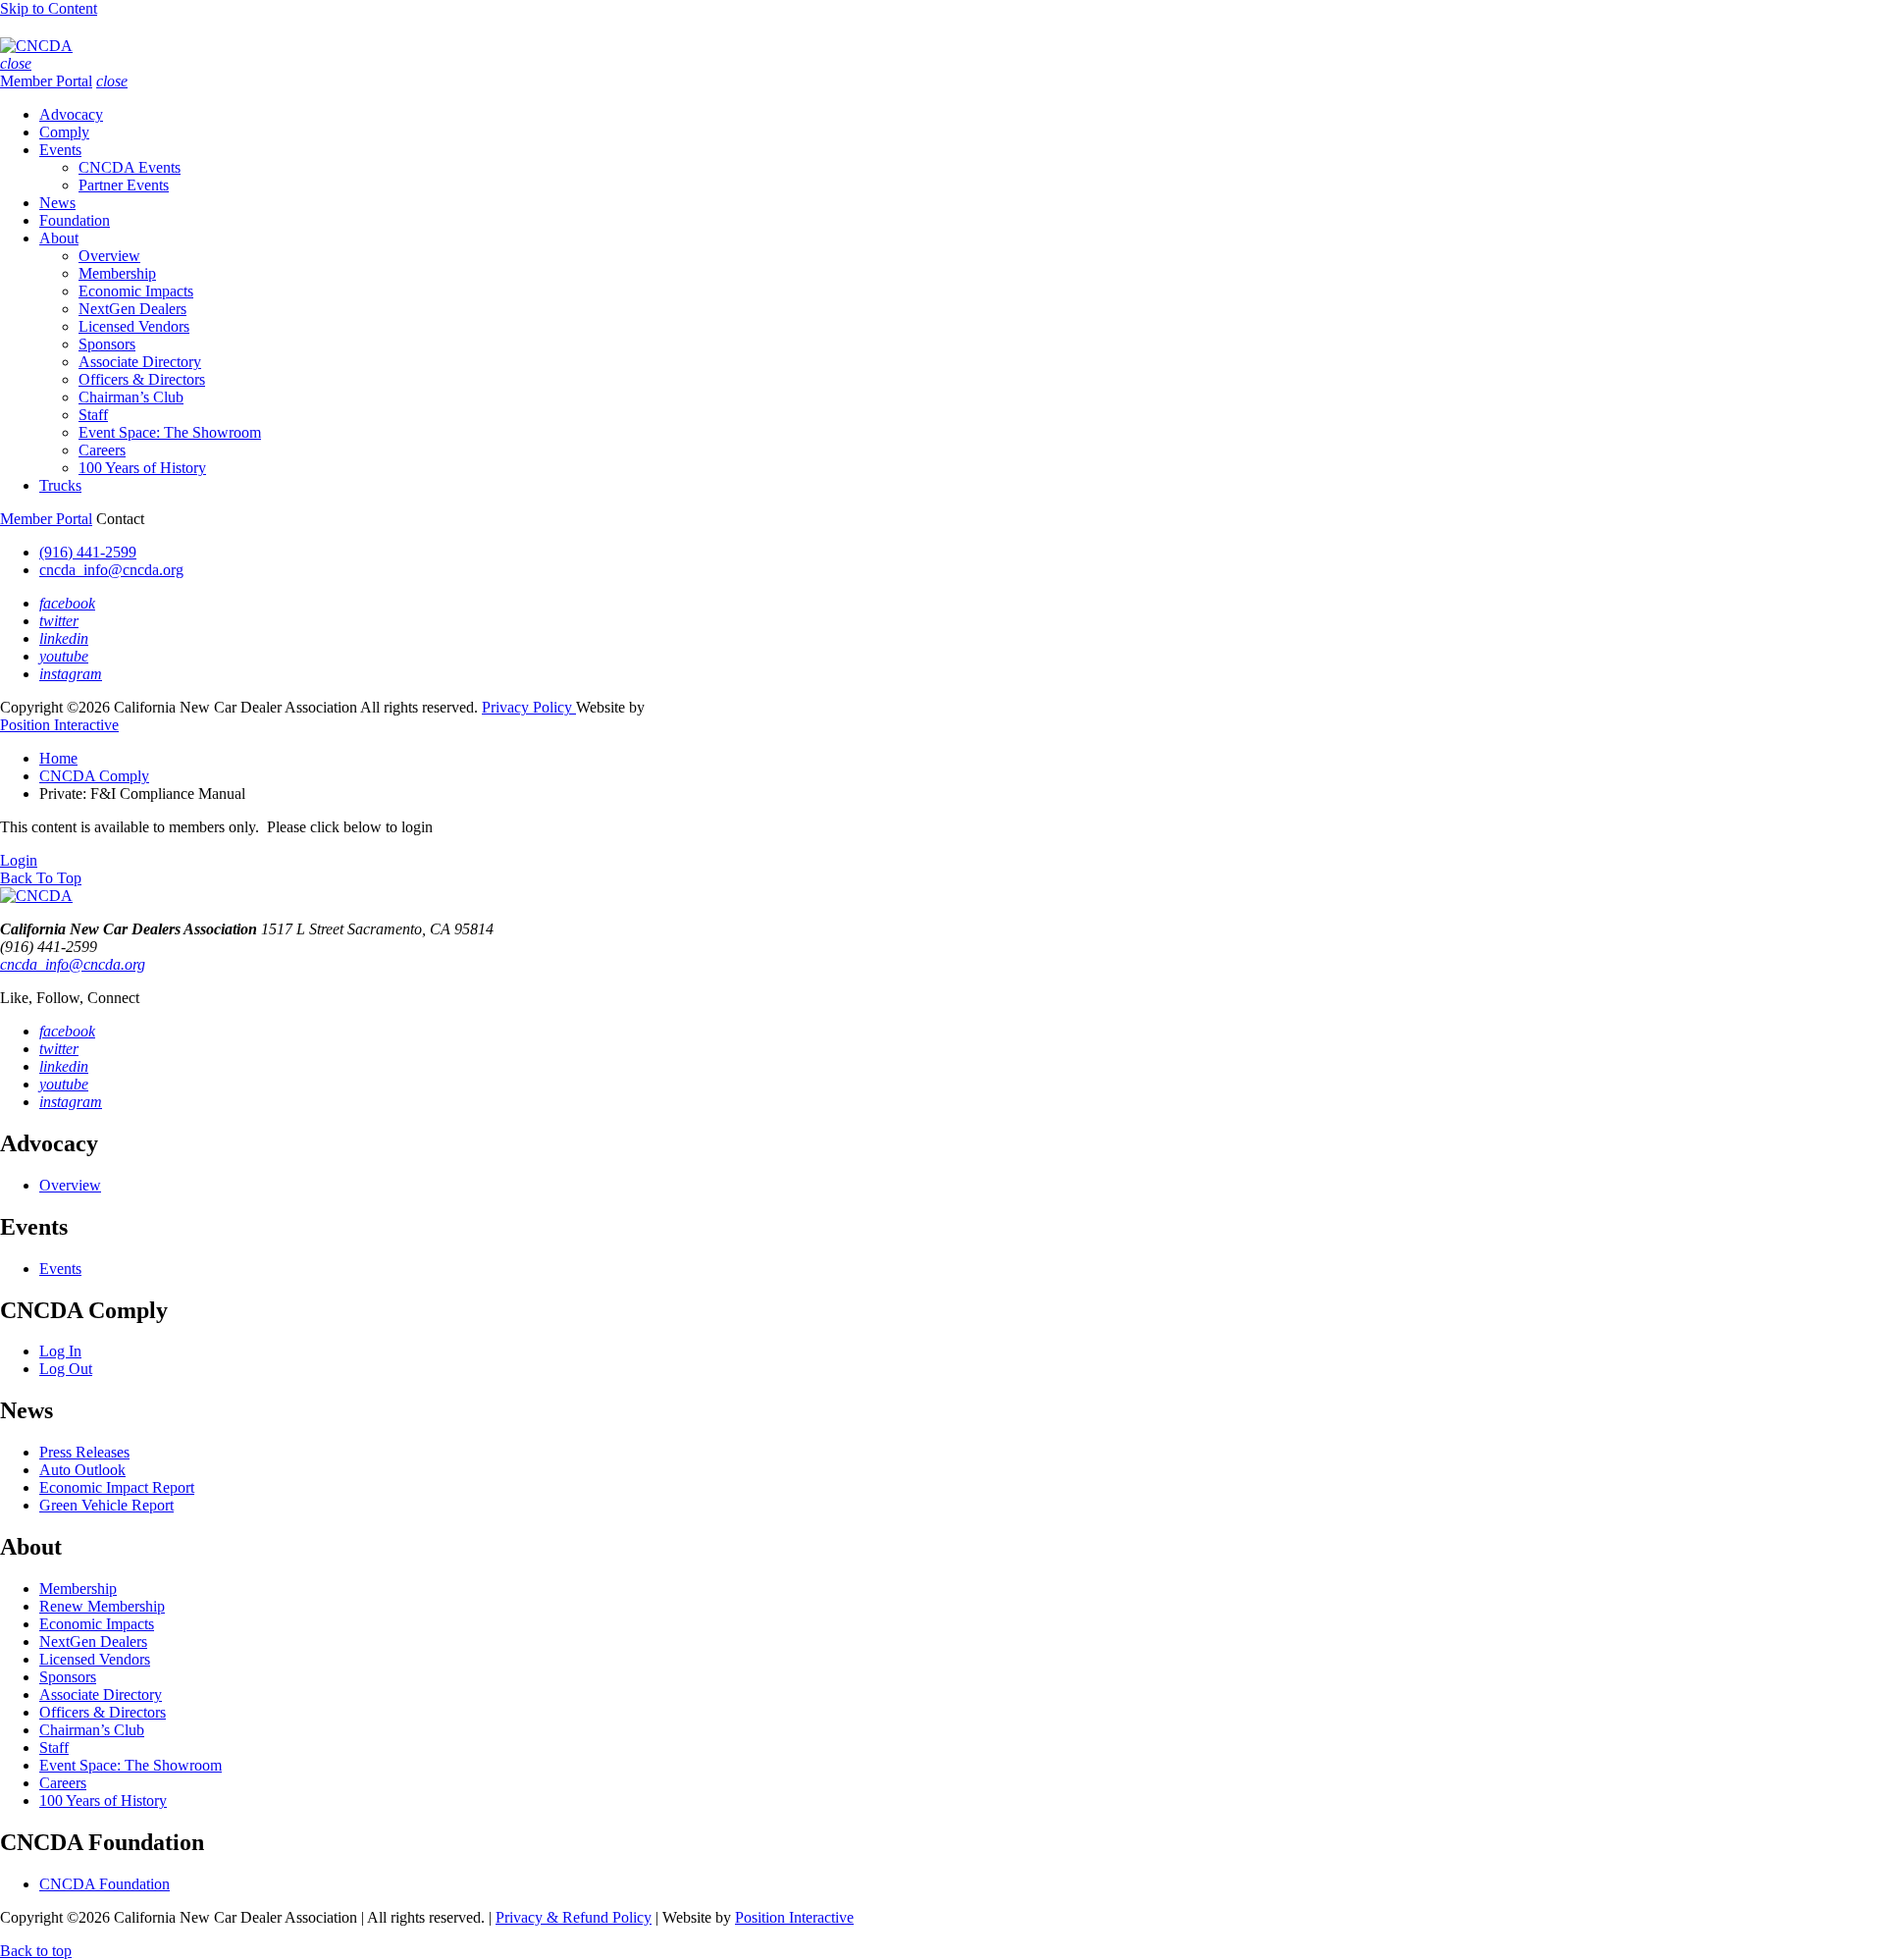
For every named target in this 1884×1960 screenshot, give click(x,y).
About (59, 238)
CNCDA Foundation (105, 1884)
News (57, 203)
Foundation (75, 220)
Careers (102, 450)
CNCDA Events (130, 167)
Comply (64, 132)
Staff (93, 415)
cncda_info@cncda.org (111, 570)
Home (58, 758)
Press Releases (84, 1452)
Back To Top (41, 878)
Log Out (66, 1369)
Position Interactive (59, 725)
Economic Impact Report (117, 1487)
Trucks (60, 485)
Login (19, 860)
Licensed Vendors (134, 326)
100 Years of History (142, 468)
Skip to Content (49, 8)
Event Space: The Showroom (170, 432)
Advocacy (71, 114)
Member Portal (46, 81)
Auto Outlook (82, 1470)
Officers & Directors (142, 379)
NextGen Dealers (132, 309)
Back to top (36, 1951)
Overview (109, 256)
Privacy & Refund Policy (574, 1917)
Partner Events (124, 185)
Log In (60, 1351)
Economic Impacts (136, 291)
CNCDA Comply (94, 776)
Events (60, 150)
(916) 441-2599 (88, 552)
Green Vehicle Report (106, 1505)
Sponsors (107, 344)
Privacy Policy (529, 707)
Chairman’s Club (131, 397)
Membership (117, 273)
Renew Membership (102, 1606)
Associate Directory (140, 362)
